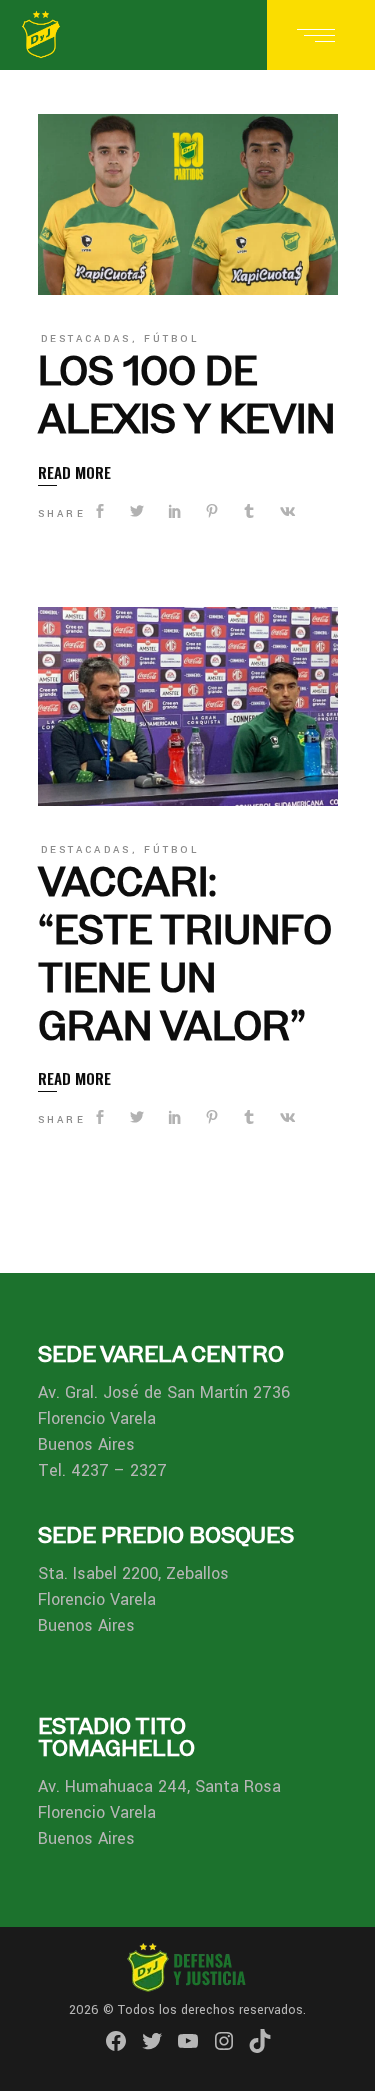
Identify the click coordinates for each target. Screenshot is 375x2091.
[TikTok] (260, 2041)
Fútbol (171, 339)
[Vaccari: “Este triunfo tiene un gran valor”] (188, 706)
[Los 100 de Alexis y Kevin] (188, 204)
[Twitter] (152, 2041)
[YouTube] (188, 2041)
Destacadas (86, 339)
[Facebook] (116, 2041)
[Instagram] (224, 2041)
